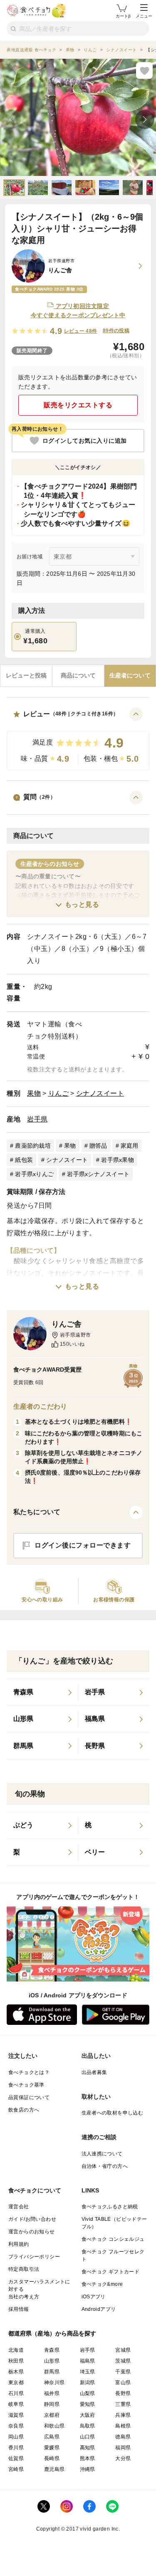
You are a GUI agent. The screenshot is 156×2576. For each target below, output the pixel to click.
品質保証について (29, 2097)
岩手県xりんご (34, 1174)
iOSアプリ (94, 2297)
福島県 (88, 2361)
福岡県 (123, 2448)
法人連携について (102, 2154)
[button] (78, 739)
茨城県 (123, 2361)
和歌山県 (54, 2426)
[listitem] (42, 1693)
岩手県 (37, 1119)
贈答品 (98, 1146)
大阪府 (88, 2415)
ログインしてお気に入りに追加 (85, 441)
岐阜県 (16, 2404)
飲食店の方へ (24, 2110)
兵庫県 (123, 2415)
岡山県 (16, 2437)
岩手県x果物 (118, 1160)
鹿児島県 (54, 2469)
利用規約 (19, 2244)
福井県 (52, 2393)
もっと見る (82, 904)
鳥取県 (88, 2426)
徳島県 (123, 2437)
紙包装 (24, 1160)
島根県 (123, 2426)
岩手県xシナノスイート (98, 1174)
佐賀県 (16, 2458)
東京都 (16, 2383)
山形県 (52, 2361)
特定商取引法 (24, 2269)
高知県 (88, 2448)
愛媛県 (52, 2448)
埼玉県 (88, 2372)
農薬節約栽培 (33, 1146)
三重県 (123, 2404)
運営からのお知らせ (32, 2232)
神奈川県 (54, 2383)
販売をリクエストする (78, 405)
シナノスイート (100, 1093)
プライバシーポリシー (34, 2257)
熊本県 (88, 2458)
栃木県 (16, 2372)
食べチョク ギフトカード (111, 2272)
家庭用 (130, 1146)
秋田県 (16, 2361)
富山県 (123, 2383)
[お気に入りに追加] (144, 70)
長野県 (123, 2393)
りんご (59, 1093)
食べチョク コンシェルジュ (113, 2239)
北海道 (16, 2350)
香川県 (16, 2448)
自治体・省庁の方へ (105, 2166)
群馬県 (52, 2372)
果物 (34, 1093)
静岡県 (52, 2404)
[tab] (26, 676)
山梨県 (88, 2393)
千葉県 (123, 2372)
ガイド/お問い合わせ (32, 2219)
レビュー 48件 (81, 331)
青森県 (52, 2350)
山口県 (88, 2437)
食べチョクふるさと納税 (110, 2207)
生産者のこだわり (40, 1406)
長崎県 (52, 2458)
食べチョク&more (102, 2284)
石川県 (16, 2393)
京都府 (52, 2415)
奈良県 (16, 2426)
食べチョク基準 (26, 2085)
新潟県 (88, 2383)
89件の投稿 (116, 331)
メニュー (144, 16)
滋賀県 (16, 2415)
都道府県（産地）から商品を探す (52, 2333)
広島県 (52, 2437)
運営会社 (19, 2207)
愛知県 (88, 2404)
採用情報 (19, 2309)
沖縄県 (88, 2469)
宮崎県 (16, 2469)
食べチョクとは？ (29, 2072)
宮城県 (123, 2350)
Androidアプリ (99, 2309)
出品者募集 (94, 2072)
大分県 (123, 2458)
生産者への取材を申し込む (113, 2113)
